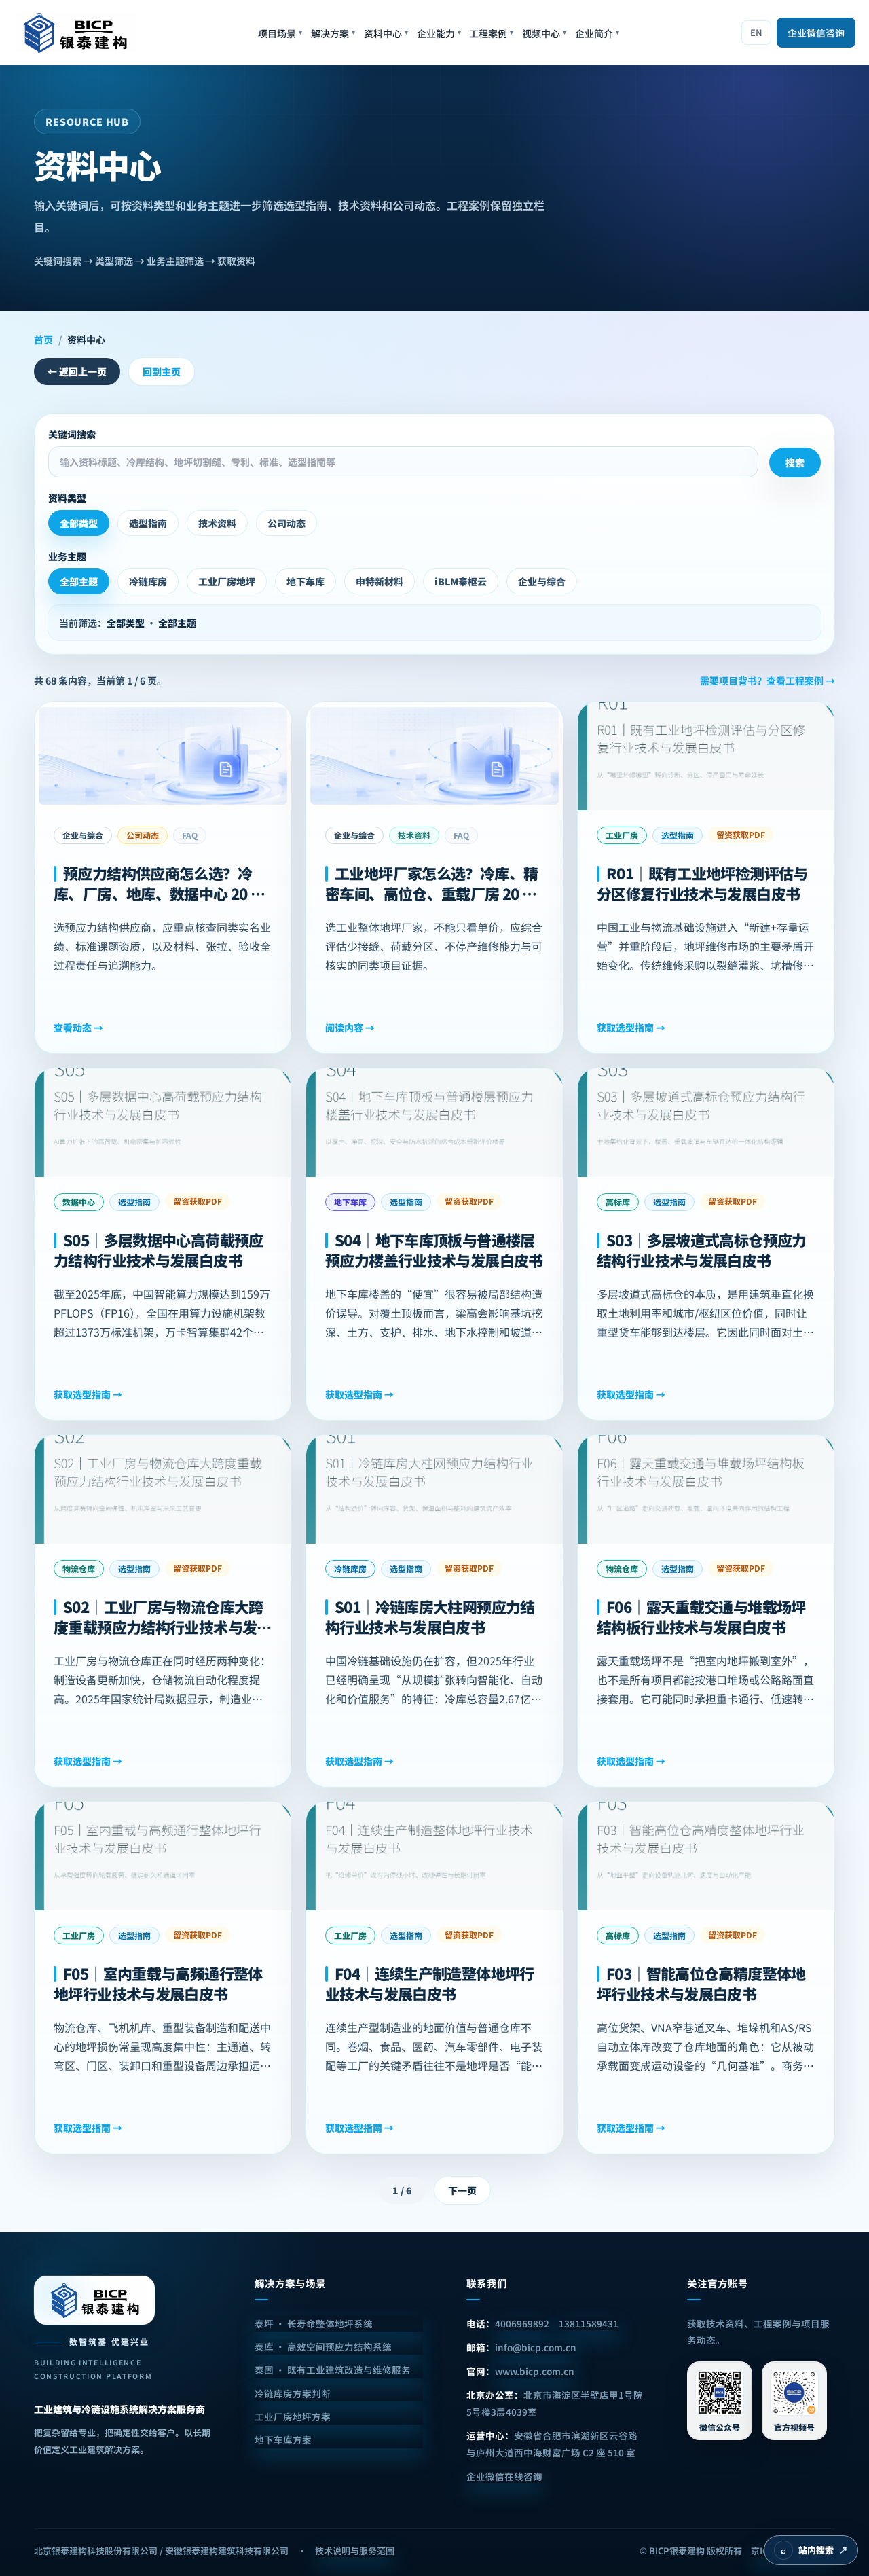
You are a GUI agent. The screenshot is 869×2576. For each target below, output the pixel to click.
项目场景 (280, 33)
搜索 (795, 462)
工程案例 (491, 33)
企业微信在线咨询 (504, 2476)
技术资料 (217, 523)
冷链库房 (148, 581)
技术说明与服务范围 (355, 2551)
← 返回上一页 (77, 371)
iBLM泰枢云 (461, 581)
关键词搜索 (72, 434)
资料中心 (386, 33)
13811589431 (589, 2323)
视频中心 (544, 33)
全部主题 (79, 581)
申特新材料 (380, 581)
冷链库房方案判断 (293, 2393)
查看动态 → (78, 1028)
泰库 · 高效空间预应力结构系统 (323, 2346)
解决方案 (333, 33)
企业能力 (439, 33)
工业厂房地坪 (227, 581)
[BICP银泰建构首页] (75, 33)
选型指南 (148, 523)
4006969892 (522, 2323)
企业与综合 (542, 581)
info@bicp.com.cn (536, 2347)
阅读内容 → (350, 1028)
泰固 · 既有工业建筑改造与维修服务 (333, 2370)
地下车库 (306, 581)
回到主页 (162, 371)
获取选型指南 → (631, 1028)
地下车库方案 (283, 2439)
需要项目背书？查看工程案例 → (768, 681)
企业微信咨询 (816, 33)
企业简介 (597, 33)
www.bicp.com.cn (535, 2371)
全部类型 (79, 523)
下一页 (462, 2190)
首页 (43, 340)
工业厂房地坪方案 (293, 2416)
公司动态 (286, 523)
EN (756, 32)
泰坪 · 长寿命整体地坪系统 (314, 2323)
